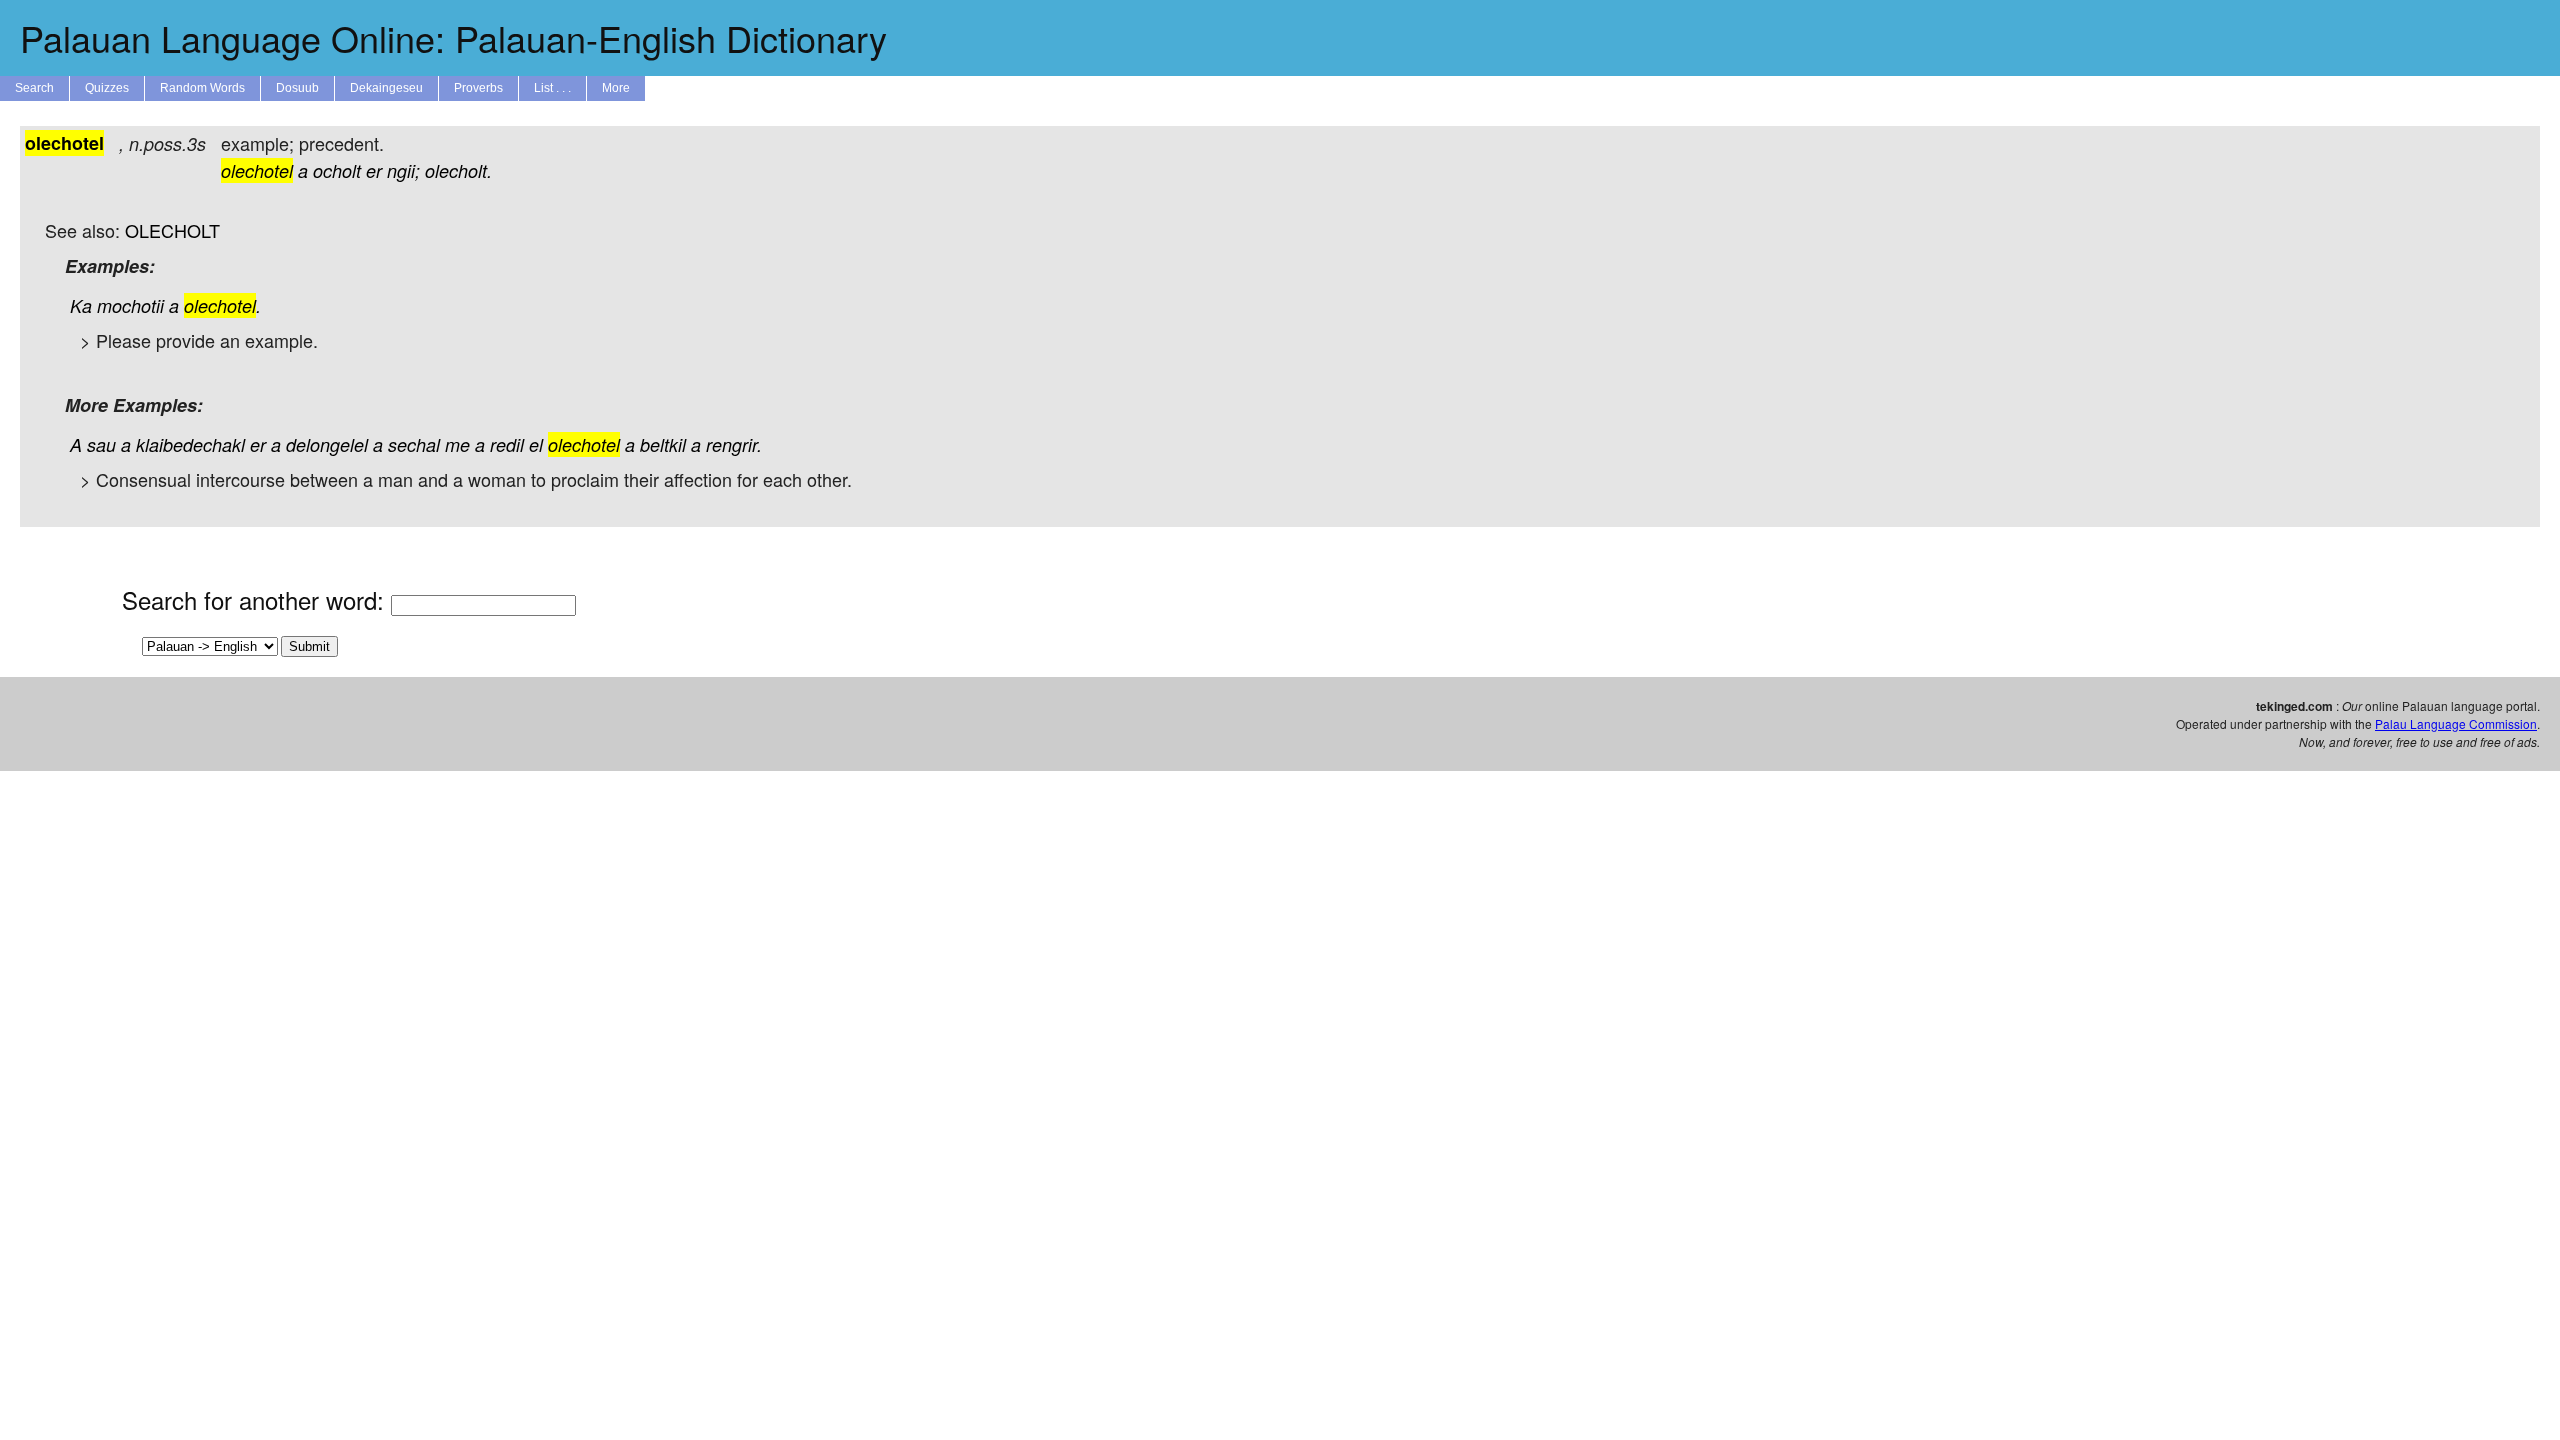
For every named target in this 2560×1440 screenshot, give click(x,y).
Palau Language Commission (2456, 723)
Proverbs (478, 88)
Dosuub (297, 88)
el (536, 444)
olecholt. (458, 170)
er (374, 170)
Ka (81, 305)
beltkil (663, 444)
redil (507, 444)
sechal (414, 444)
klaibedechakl (190, 444)
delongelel (327, 444)
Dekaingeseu (386, 88)
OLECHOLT (172, 230)
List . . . (552, 88)
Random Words (202, 88)
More (616, 88)
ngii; (403, 170)
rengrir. (734, 444)
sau (101, 444)
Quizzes (107, 88)
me (457, 444)
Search (34, 88)
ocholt (337, 170)
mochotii (130, 305)
